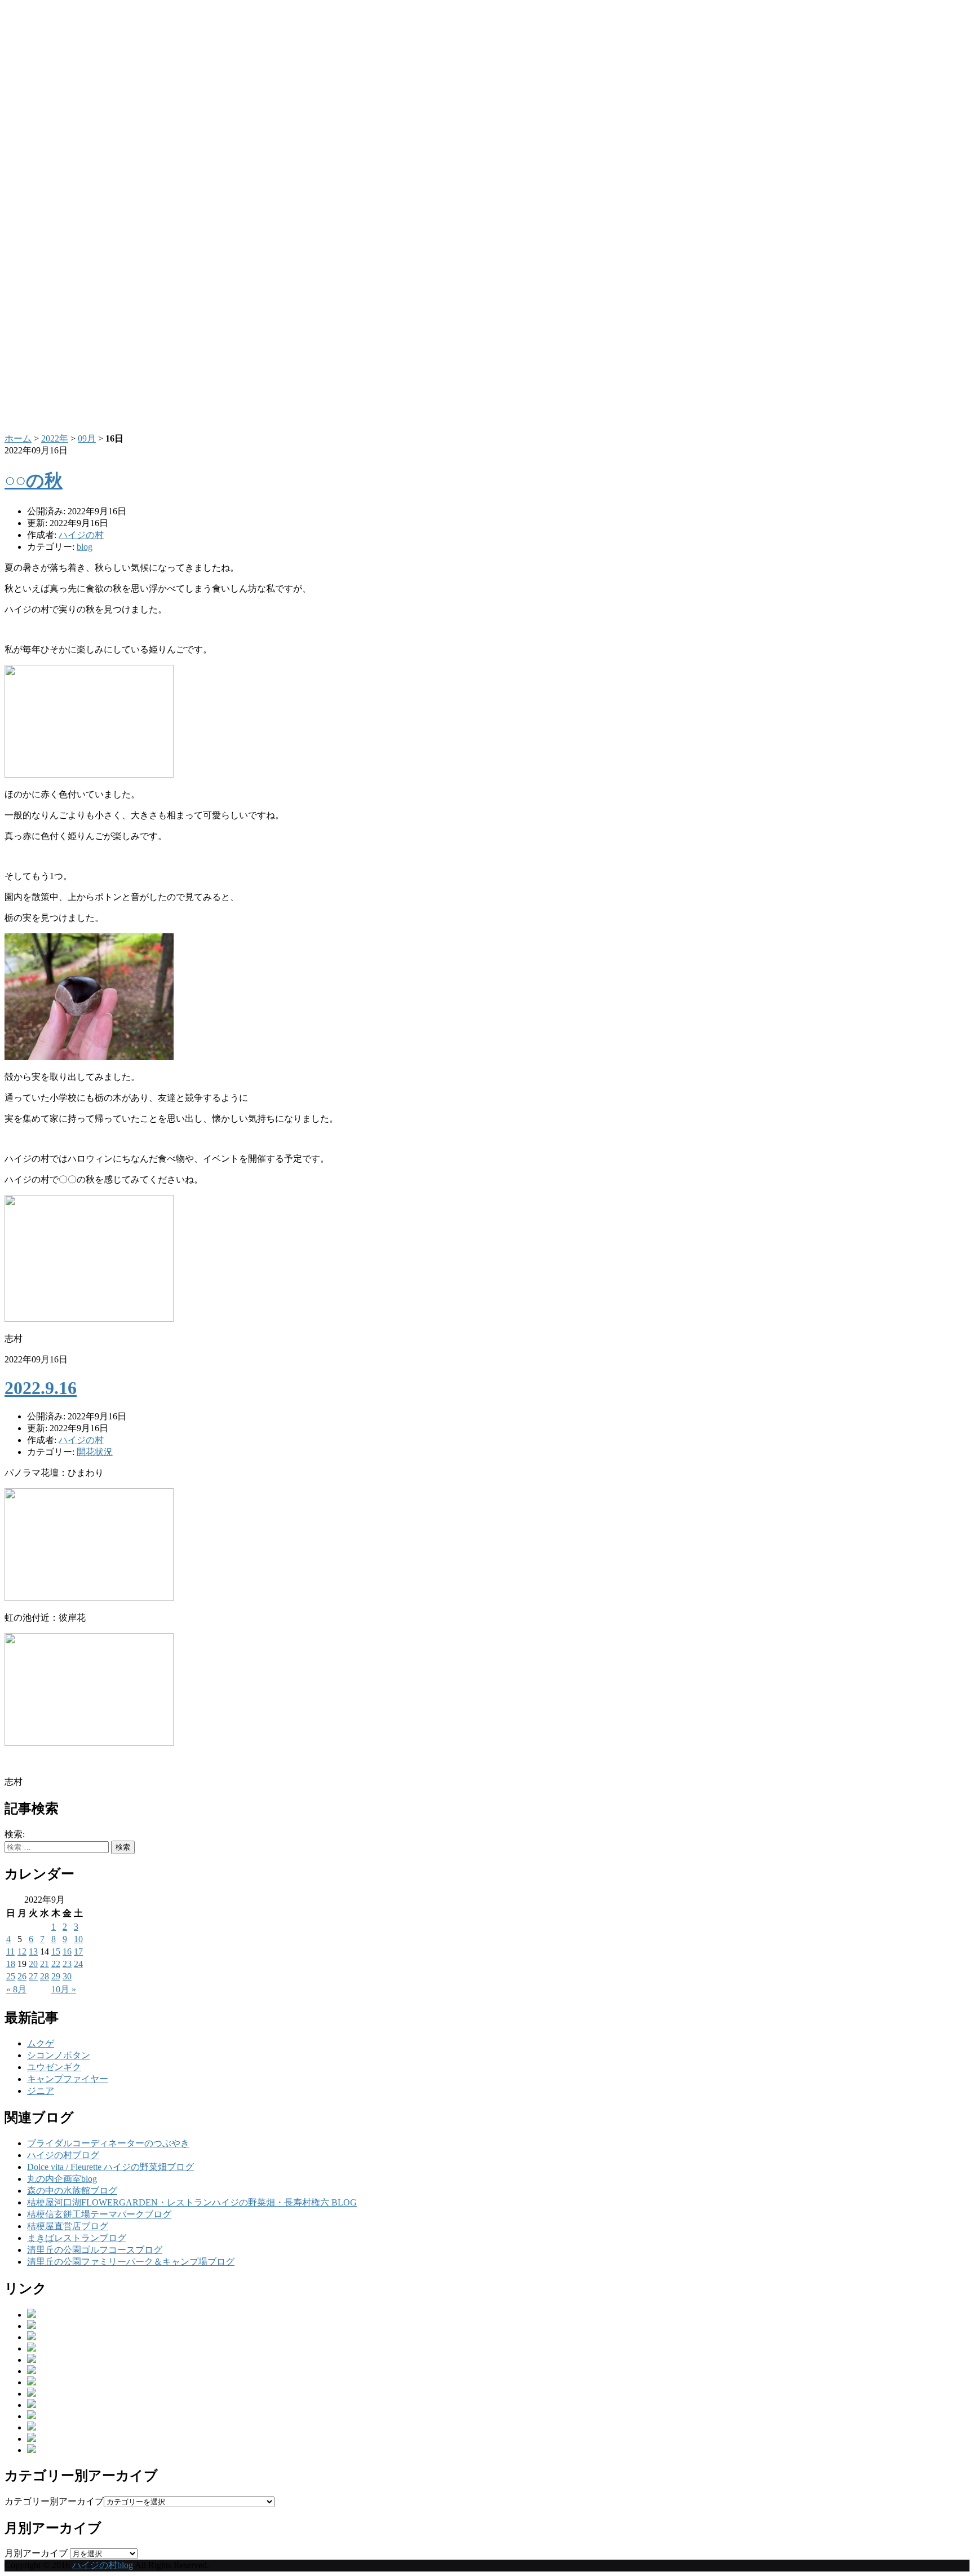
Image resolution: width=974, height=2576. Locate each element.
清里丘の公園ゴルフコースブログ (95, 2250)
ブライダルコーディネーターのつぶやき (108, 2143)
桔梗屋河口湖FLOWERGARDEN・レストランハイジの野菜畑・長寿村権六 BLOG (192, 2202)
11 (10, 1951)
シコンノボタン (59, 2055)
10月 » (64, 1989)
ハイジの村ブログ (63, 2155)
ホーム (18, 438)
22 (56, 1964)
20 (33, 1964)
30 (67, 1976)
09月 (87, 438)
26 (22, 1976)
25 (11, 1976)
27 (33, 1976)
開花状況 (95, 1452)
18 (11, 1964)
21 (45, 1964)
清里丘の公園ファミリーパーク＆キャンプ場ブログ (131, 2262)
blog (85, 547)
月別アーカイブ (36, 2553)
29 (56, 1976)
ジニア (41, 2091)
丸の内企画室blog (62, 2179)
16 (67, 1951)
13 (33, 1951)
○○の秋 (34, 480)
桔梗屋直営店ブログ (68, 2226)
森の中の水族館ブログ (72, 2191)
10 (78, 1939)
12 (22, 1951)
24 (78, 1964)
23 (67, 1964)
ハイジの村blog (103, 2565)
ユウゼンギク (54, 2067)
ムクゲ (41, 2043)
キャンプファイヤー (68, 2079)
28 (45, 1976)
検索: (15, 1834)
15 (56, 1951)
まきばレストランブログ (77, 2238)
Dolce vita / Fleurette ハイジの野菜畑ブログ (110, 2167)
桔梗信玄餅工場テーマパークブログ (99, 2214)
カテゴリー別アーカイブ (54, 2501)
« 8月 (16, 1989)
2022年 (55, 438)
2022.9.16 (41, 1388)
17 (78, 1951)
